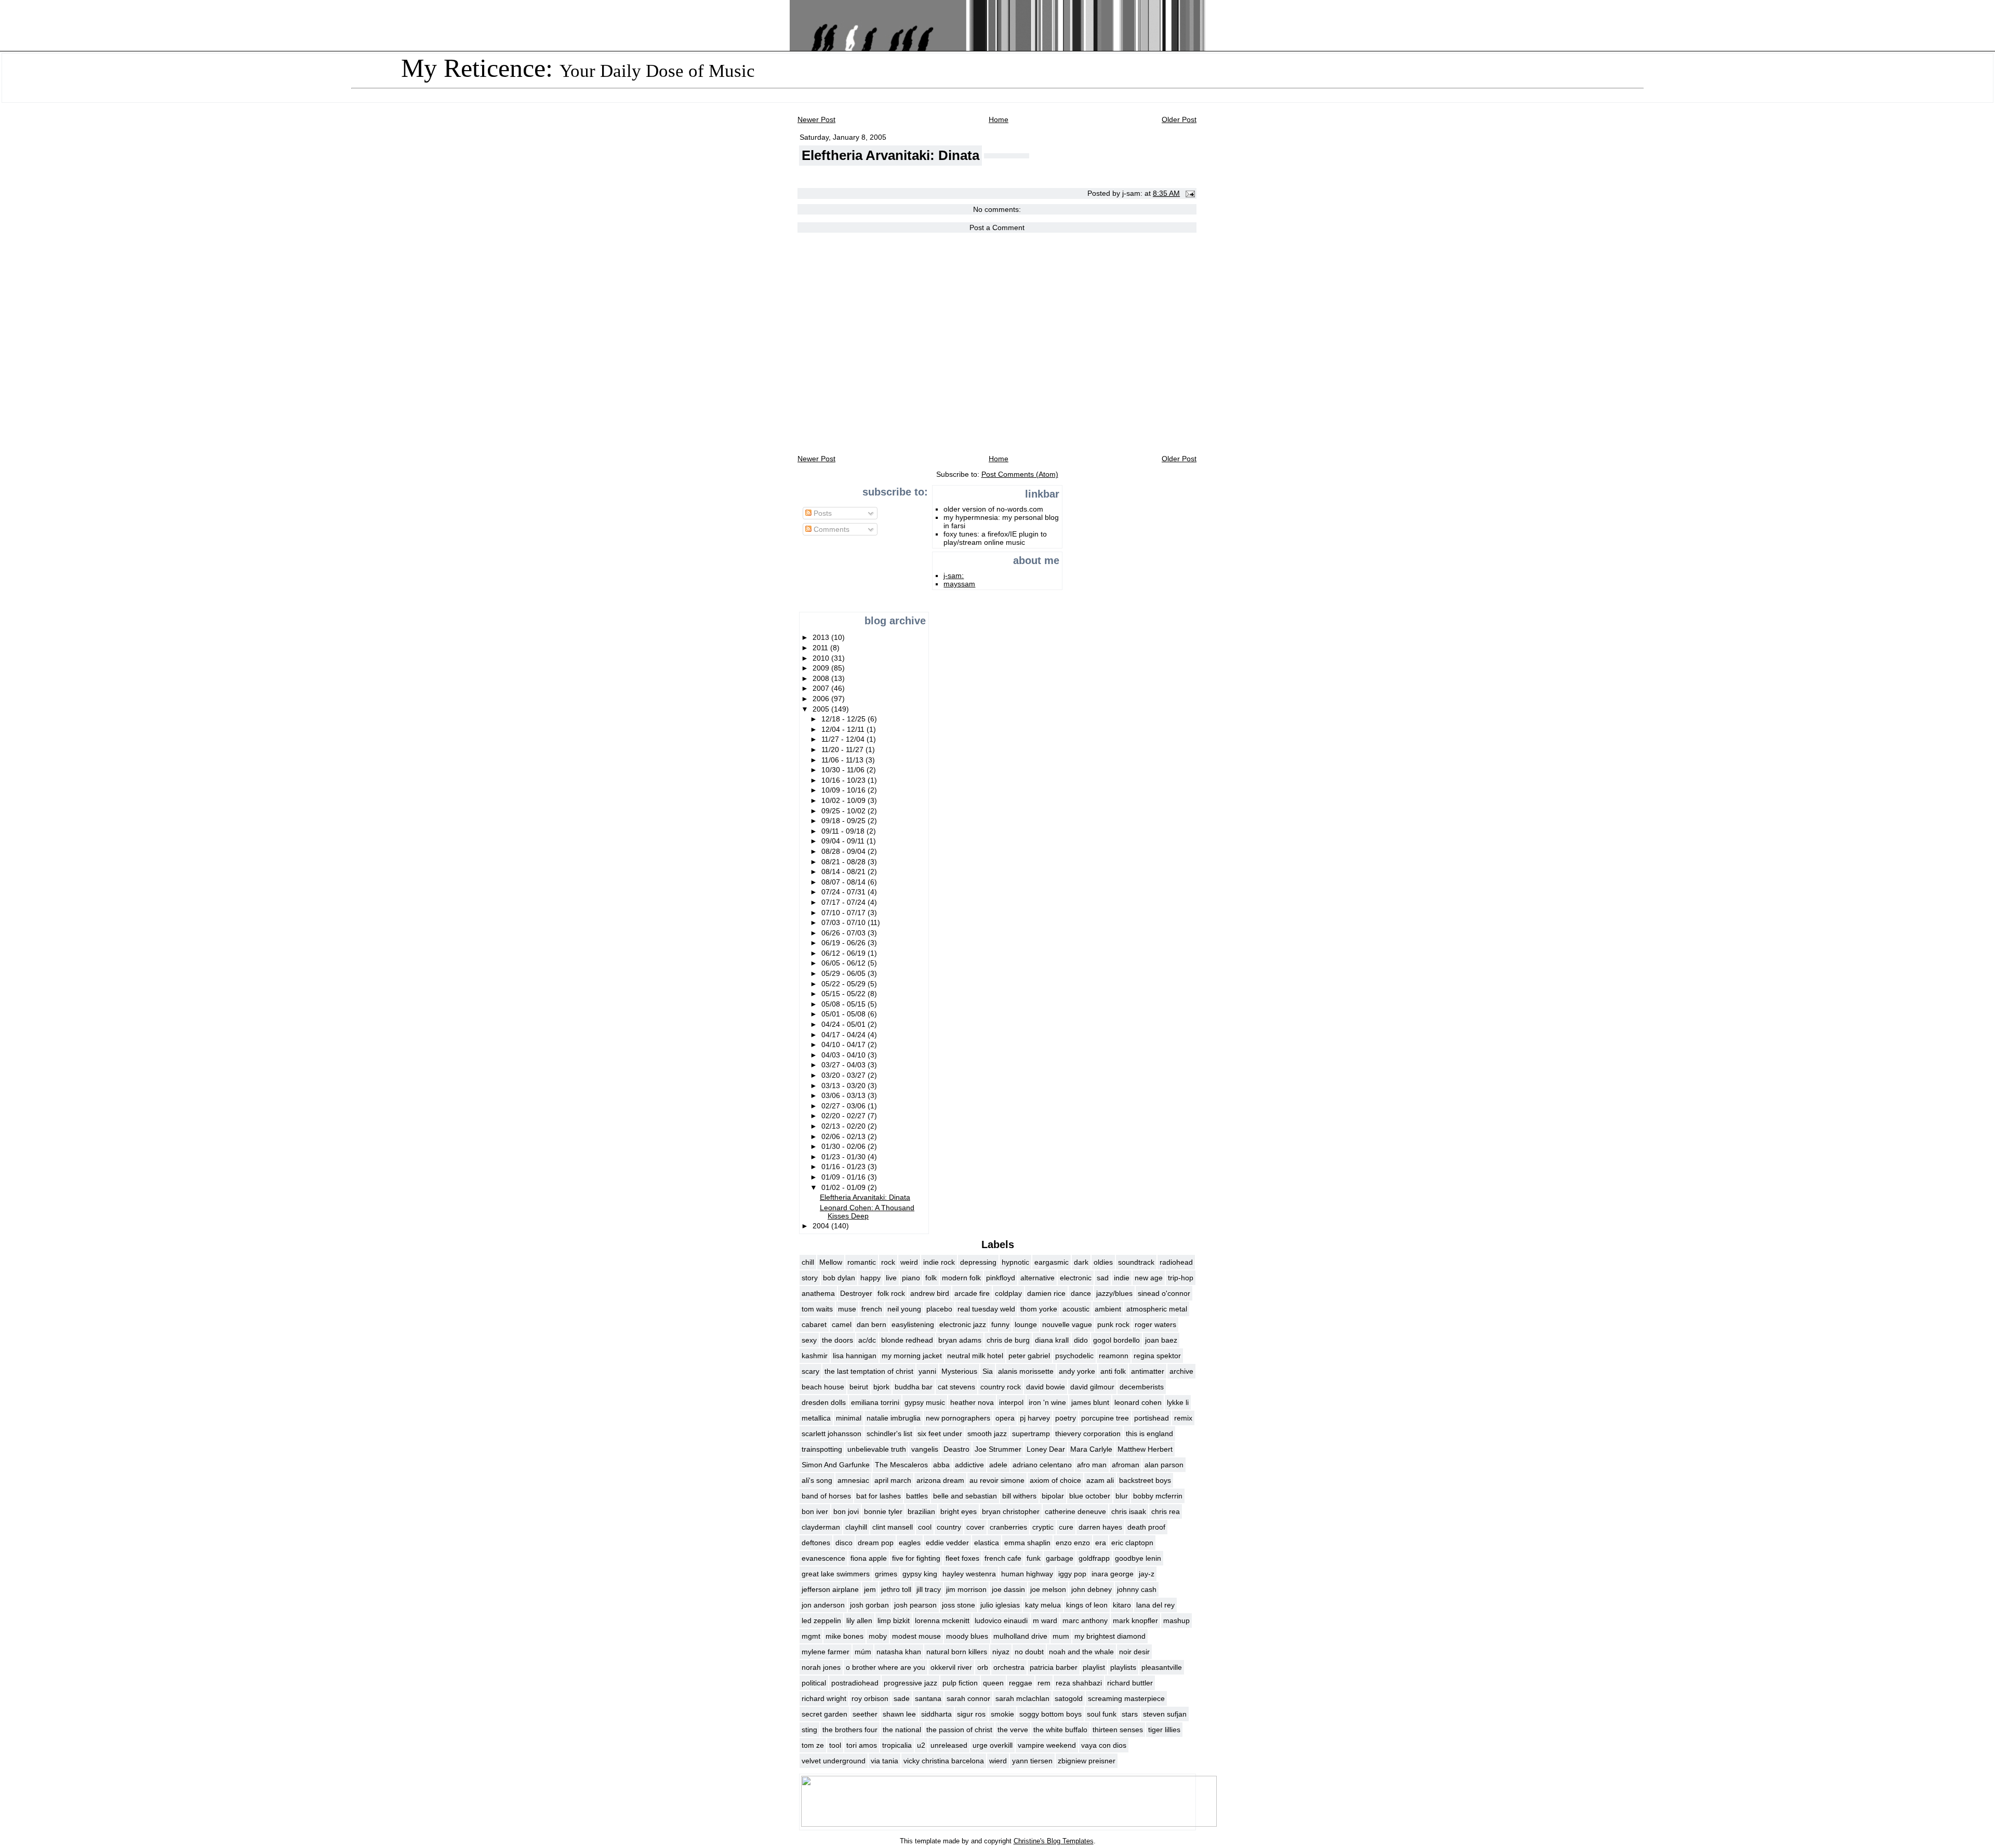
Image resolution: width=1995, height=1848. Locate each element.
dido (1081, 1340)
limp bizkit (894, 1621)
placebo (939, 1309)
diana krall (1052, 1340)
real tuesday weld (986, 1309)
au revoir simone (997, 1480)
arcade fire (972, 1293)
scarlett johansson (832, 1434)
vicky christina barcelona (944, 1761)
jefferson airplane (830, 1589)
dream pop (876, 1543)
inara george (1113, 1574)
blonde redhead (907, 1340)
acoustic (1076, 1309)
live (891, 1278)
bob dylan (839, 1278)
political (814, 1683)
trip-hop (1181, 1278)
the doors (837, 1340)
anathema (818, 1293)
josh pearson (915, 1605)
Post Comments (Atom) (1020, 474)
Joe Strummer (998, 1449)
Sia (988, 1371)
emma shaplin (1027, 1543)
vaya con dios (1104, 1745)
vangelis (925, 1449)
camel (842, 1324)
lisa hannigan (855, 1356)
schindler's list (889, 1434)
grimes (886, 1574)
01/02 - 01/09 (844, 1187)
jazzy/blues (1114, 1293)
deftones (816, 1543)
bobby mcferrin (1158, 1496)
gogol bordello (1116, 1340)
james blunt (1090, 1402)
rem (1044, 1683)
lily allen (859, 1621)
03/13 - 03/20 (844, 1086)
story (810, 1278)
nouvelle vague (1067, 1324)
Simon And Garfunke (836, 1465)
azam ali (1100, 1480)
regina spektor (1157, 1356)
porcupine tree (1105, 1418)
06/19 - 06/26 (844, 943)
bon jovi (846, 1511)
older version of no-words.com (993, 509)
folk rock (891, 1293)
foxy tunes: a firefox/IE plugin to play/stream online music (995, 538)
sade (902, 1698)
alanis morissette (1026, 1371)
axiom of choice (1055, 1480)
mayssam (959, 584)
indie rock (939, 1262)
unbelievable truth (877, 1449)
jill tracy (929, 1589)
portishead (1152, 1418)
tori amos (862, 1745)
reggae (1021, 1683)
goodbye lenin (1138, 1558)
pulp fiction (960, 1683)
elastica (987, 1543)
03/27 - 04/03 (844, 1065)
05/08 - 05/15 (844, 1004)
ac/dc (867, 1340)
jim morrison (966, 1589)
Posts (822, 513)
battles (917, 1496)
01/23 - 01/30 (844, 1157)
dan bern (872, 1324)
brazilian (921, 1511)
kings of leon (1087, 1605)
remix (1183, 1418)
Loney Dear (1046, 1449)
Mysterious (959, 1371)
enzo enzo (1073, 1543)
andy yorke (1077, 1371)
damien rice (1046, 1293)
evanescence (823, 1558)
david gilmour (1092, 1387)
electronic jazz (963, 1324)
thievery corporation (1088, 1434)
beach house (823, 1387)
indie (1122, 1278)
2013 (822, 637)
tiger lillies (1164, 1730)
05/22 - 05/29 (844, 984)
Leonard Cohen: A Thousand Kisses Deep (867, 1212)
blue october (1090, 1496)
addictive (969, 1465)
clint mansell (893, 1527)
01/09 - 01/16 (844, 1177)
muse (847, 1309)
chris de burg (1008, 1340)
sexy (809, 1340)
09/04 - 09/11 (844, 841)
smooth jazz (987, 1434)
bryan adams (960, 1340)
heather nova (972, 1402)
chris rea (1166, 1511)
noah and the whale (1081, 1652)
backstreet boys (1145, 1480)
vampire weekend (1047, 1745)
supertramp (1031, 1434)
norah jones (821, 1667)
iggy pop (1072, 1574)
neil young (904, 1309)
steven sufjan (1165, 1714)
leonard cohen (1138, 1402)
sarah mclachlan (1022, 1698)
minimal (849, 1418)
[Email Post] (1188, 193)
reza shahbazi (1079, 1683)
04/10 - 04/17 (844, 1044)
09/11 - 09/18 (844, 831)
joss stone (959, 1605)
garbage (1060, 1558)
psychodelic (1074, 1356)
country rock (1001, 1387)
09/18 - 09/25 (844, 821)
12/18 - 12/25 (844, 719)
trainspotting (822, 1449)
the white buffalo (1060, 1730)
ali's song (817, 1480)
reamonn (1114, 1356)
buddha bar (914, 1387)
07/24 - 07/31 (844, 892)
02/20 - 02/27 (844, 1116)
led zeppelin (821, 1621)
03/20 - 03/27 (844, 1075)
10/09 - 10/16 (844, 790)
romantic (862, 1262)
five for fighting (916, 1558)
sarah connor (968, 1698)
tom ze (813, 1745)
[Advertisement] (832, 575)
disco (844, 1543)
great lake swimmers (836, 1574)
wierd (998, 1761)
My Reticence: (578, 68)
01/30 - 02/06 (844, 1146)
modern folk (961, 1278)
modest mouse (916, 1636)
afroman (1126, 1465)
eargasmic (1052, 1262)
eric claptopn (1132, 1543)
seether (865, 1714)
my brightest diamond (1110, 1636)
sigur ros (971, 1714)
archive (1181, 1371)
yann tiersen (1032, 1761)
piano (911, 1278)
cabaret (814, 1324)
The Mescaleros (901, 1465)
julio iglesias (1000, 1605)
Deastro (956, 1449)
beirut (859, 1387)
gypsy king (920, 1574)
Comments (830, 529)
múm (863, 1652)
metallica (816, 1418)
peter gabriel (1029, 1356)
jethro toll (896, 1589)
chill (808, 1262)
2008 (822, 678)
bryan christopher (1011, 1511)
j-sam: (954, 575)
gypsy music (925, 1402)
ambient (1108, 1309)
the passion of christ (959, 1730)
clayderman (821, 1527)
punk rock (1113, 1324)
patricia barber (1054, 1667)
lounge (1026, 1324)
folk (931, 1278)
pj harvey (1035, 1418)
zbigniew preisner (1087, 1761)
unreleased (949, 1745)
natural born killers (957, 1652)
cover (975, 1527)
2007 (822, 688)
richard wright (824, 1698)
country (949, 1527)
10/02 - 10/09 (844, 800)
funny (1000, 1324)
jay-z (1147, 1574)
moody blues (967, 1636)
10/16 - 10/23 (844, 780)
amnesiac (853, 1480)
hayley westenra (969, 1574)
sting (809, 1730)
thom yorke (1039, 1309)
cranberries (1008, 1527)
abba (941, 1465)
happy (870, 1278)
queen (993, 1683)
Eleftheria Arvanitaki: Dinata (890, 155)
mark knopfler (1135, 1621)
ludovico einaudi (1001, 1621)
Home (999, 119)
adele (998, 1465)
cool (925, 1527)
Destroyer (856, 1293)
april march (893, 1480)
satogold (1069, 1698)
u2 (921, 1745)
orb (983, 1667)
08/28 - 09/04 (844, 851)
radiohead (1176, 1262)
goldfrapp (1094, 1558)
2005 (822, 709)
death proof (1146, 1527)
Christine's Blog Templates (1054, 1841)
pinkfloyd (1001, 1278)
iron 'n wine (1047, 1402)
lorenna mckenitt (942, 1621)
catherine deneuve (1075, 1511)
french (872, 1309)
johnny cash (1137, 1589)
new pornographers (958, 1418)
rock (888, 1262)
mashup (1176, 1621)
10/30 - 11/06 (844, 770)
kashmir (815, 1356)
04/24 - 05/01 (844, 1024)
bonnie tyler (883, 1511)
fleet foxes (962, 1558)
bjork (881, 1387)
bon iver (815, 1511)
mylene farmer (826, 1652)
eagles (910, 1543)
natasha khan (899, 1652)
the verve (1013, 1730)
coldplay (1008, 1293)
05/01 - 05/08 (844, 1014)
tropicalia (897, 1745)
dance (1081, 1293)
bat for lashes (879, 1496)
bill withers (1019, 1496)
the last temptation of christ (869, 1371)
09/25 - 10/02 (844, 811)
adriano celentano (1042, 1465)
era (1101, 1543)
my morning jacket (912, 1356)
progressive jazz (910, 1683)
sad (1103, 1278)
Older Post (1179, 119)
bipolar (1053, 1496)
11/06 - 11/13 (843, 760)
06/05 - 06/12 (844, 963)
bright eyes (959, 1511)
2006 (822, 699)
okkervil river (951, 1667)
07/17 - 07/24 (844, 902)
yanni (927, 1371)
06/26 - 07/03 (844, 933)
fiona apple (869, 1558)
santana (928, 1698)
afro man (1092, 1465)
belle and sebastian (965, 1496)
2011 (821, 648)
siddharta (936, 1714)
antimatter (1148, 1371)
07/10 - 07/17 (844, 913)
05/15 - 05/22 (844, 994)
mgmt (811, 1636)
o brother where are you (886, 1667)
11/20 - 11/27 (843, 749)
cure (1066, 1527)
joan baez (1161, 1340)
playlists (1123, 1667)
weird (909, 1262)
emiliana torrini (875, 1402)
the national (902, 1730)
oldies (1103, 1262)
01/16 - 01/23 (844, 1167)
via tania (885, 1761)
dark (1081, 1262)
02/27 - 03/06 (844, 1106)
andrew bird (930, 1293)
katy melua (1043, 1605)
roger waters (1155, 1324)
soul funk (1102, 1714)
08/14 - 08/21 (844, 872)
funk (1034, 1558)
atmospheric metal (1157, 1309)
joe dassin (1008, 1589)
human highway (1027, 1574)
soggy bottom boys (1050, 1714)
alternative (1038, 1278)
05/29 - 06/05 (844, 973)
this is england (1149, 1434)
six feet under (940, 1434)
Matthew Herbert (1145, 1449)
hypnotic (1015, 1262)
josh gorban (869, 1605)
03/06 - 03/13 (844, 1095)
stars (1130, 1714)
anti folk (1113, 1371)
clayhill (856, 1527)
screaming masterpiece (1126, 1698)
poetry (1066, 1418)
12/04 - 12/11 (844, 729)
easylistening (913, 1324)
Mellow (831, 1262)
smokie (1002, 1714)
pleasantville (1162, 1667)
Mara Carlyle (1091, 1449)
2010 (822, 658)
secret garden (824, 1714)
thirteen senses (1118, 1730)
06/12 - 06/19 (844, 953)
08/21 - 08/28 (844, 862)
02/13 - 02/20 (844, 1126)
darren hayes (1100, 1527)
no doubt (1029, 1652)
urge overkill (993, 1745)
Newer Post (816, 119)
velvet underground (834, 1761)
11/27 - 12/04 (844, 739)
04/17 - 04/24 (844, 1035)
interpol (1011, 1402)
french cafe (1003, 1558)
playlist (1094, 1667)
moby (878, 1636)
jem (870, 1589)
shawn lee (899, 1714)
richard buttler (1130, 1683)
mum (1061, 1636)
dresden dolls (824, 1402)
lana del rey (1155, 1605)
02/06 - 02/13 (844, 1136)
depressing (978, 1262)
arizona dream (940, 1480)
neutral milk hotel (975, 1356)
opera (1005, 1418)
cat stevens (956, 1387)
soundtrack (1136, 1262)
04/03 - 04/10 (844, 1055)
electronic (1076, 1278)
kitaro (1122, 1605)
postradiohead (855, 1683)
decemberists (1142, 1387)
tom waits (817, 1309)
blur (1122, 1496)
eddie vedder (947, 1543)
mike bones (844, 1636)
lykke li (1178, 1402)
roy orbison (870, 1698)
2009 (822, 668)
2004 (822, 1226)
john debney (1092, 1589)
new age (1149, 1278)
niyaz (1001, 1652)
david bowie (1046, 1387)
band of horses (826, 1496)
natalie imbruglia (894, 1418)
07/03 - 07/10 (844, 922)
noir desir (1134, 1652)
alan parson (1164, 1465)
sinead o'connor (1164, 1293)
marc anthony (1085, 1621)
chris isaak (1129, 1511)
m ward (1045, 1621)
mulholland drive (1020, 1636)
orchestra (1009, 1667)
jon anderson (823, 1605)
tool (835, 1745)
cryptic (1043, 1527)
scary (810, 1371)
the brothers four (850, 1730)
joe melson (1048, 1589)
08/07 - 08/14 (844, 882)
